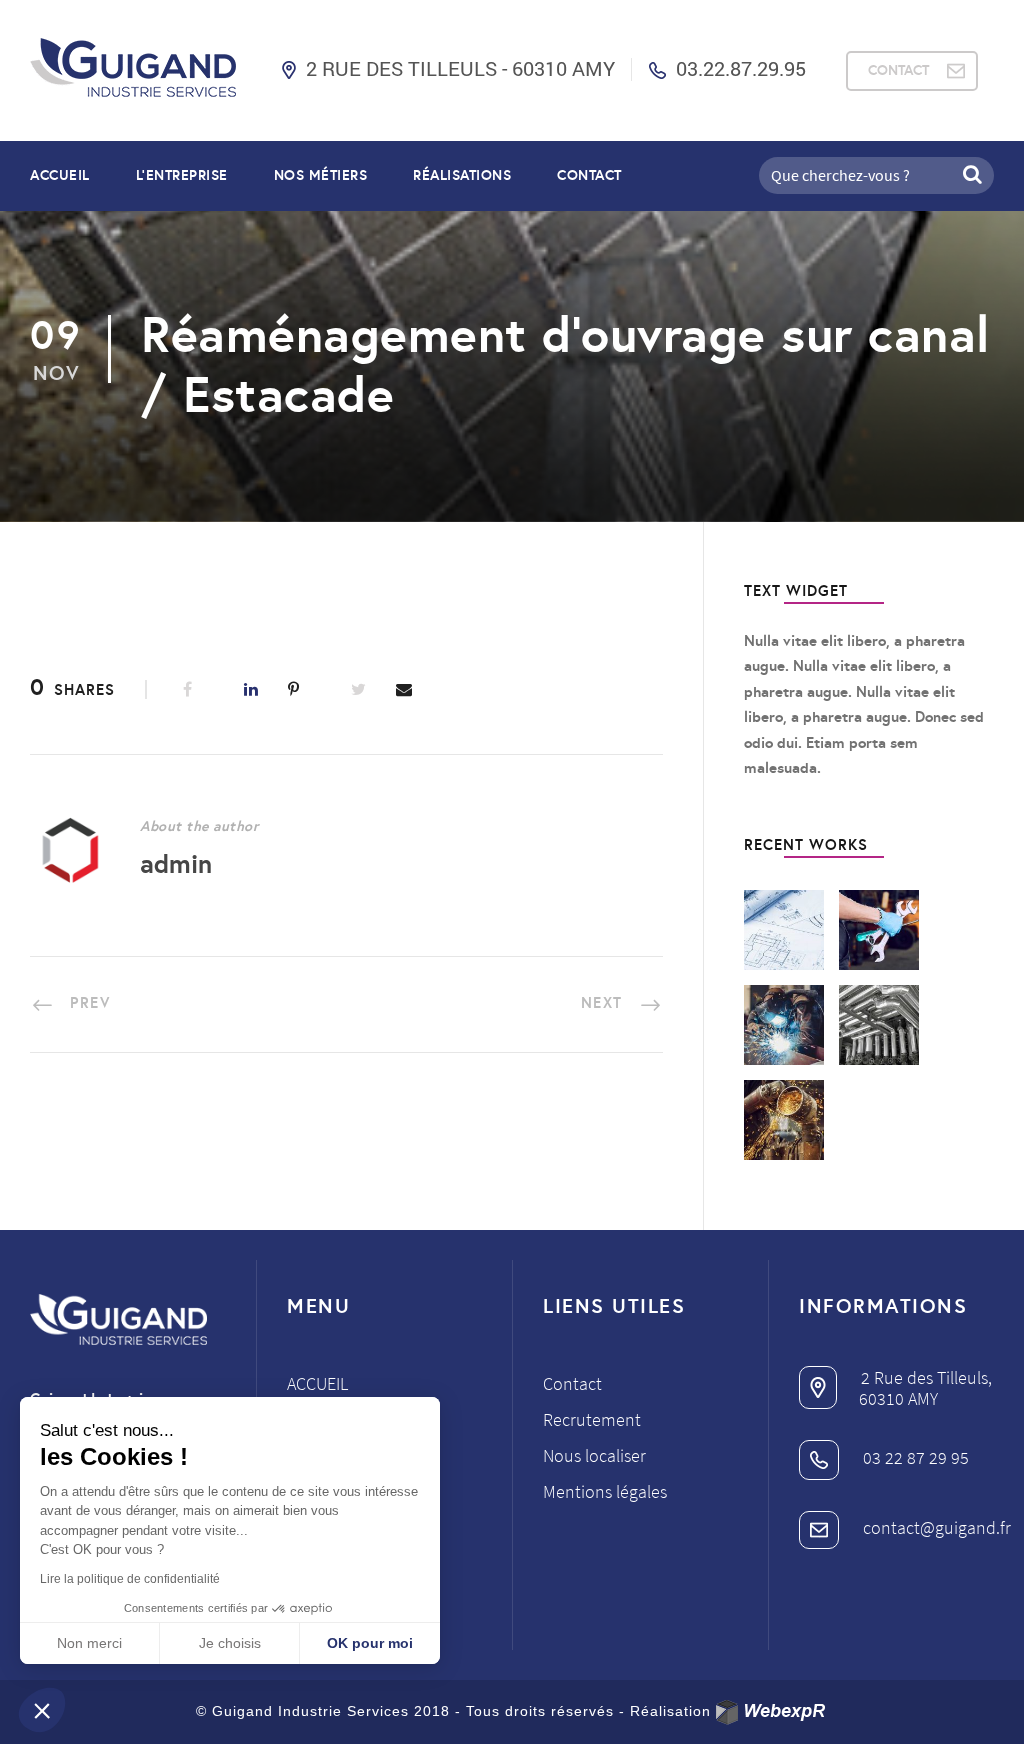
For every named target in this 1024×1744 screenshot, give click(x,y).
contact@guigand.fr (935, 1527)
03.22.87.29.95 (741, 68)
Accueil (60, 175)
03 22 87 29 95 (914, 1457)
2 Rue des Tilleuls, (924, 1377)
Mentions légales (605, 1491)
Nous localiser (594, 1455)
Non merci (89, 1643)
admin (176, 863)
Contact (589, 175)
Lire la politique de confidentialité (130, 1579)
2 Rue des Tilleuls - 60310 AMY (460, 68)
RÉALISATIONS (462, 175)
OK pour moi (370, 1643)
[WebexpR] (772, 1712)
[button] (42, 1710)
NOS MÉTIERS (321, 175)
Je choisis (230, 1643)
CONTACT (898, 70)
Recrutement (592, 1419)
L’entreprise (182, 175)
